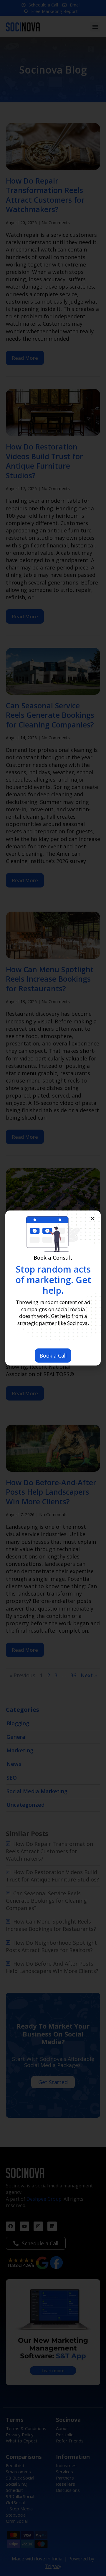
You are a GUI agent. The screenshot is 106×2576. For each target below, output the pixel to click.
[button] (93, 1219)
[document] (53, 1288)
